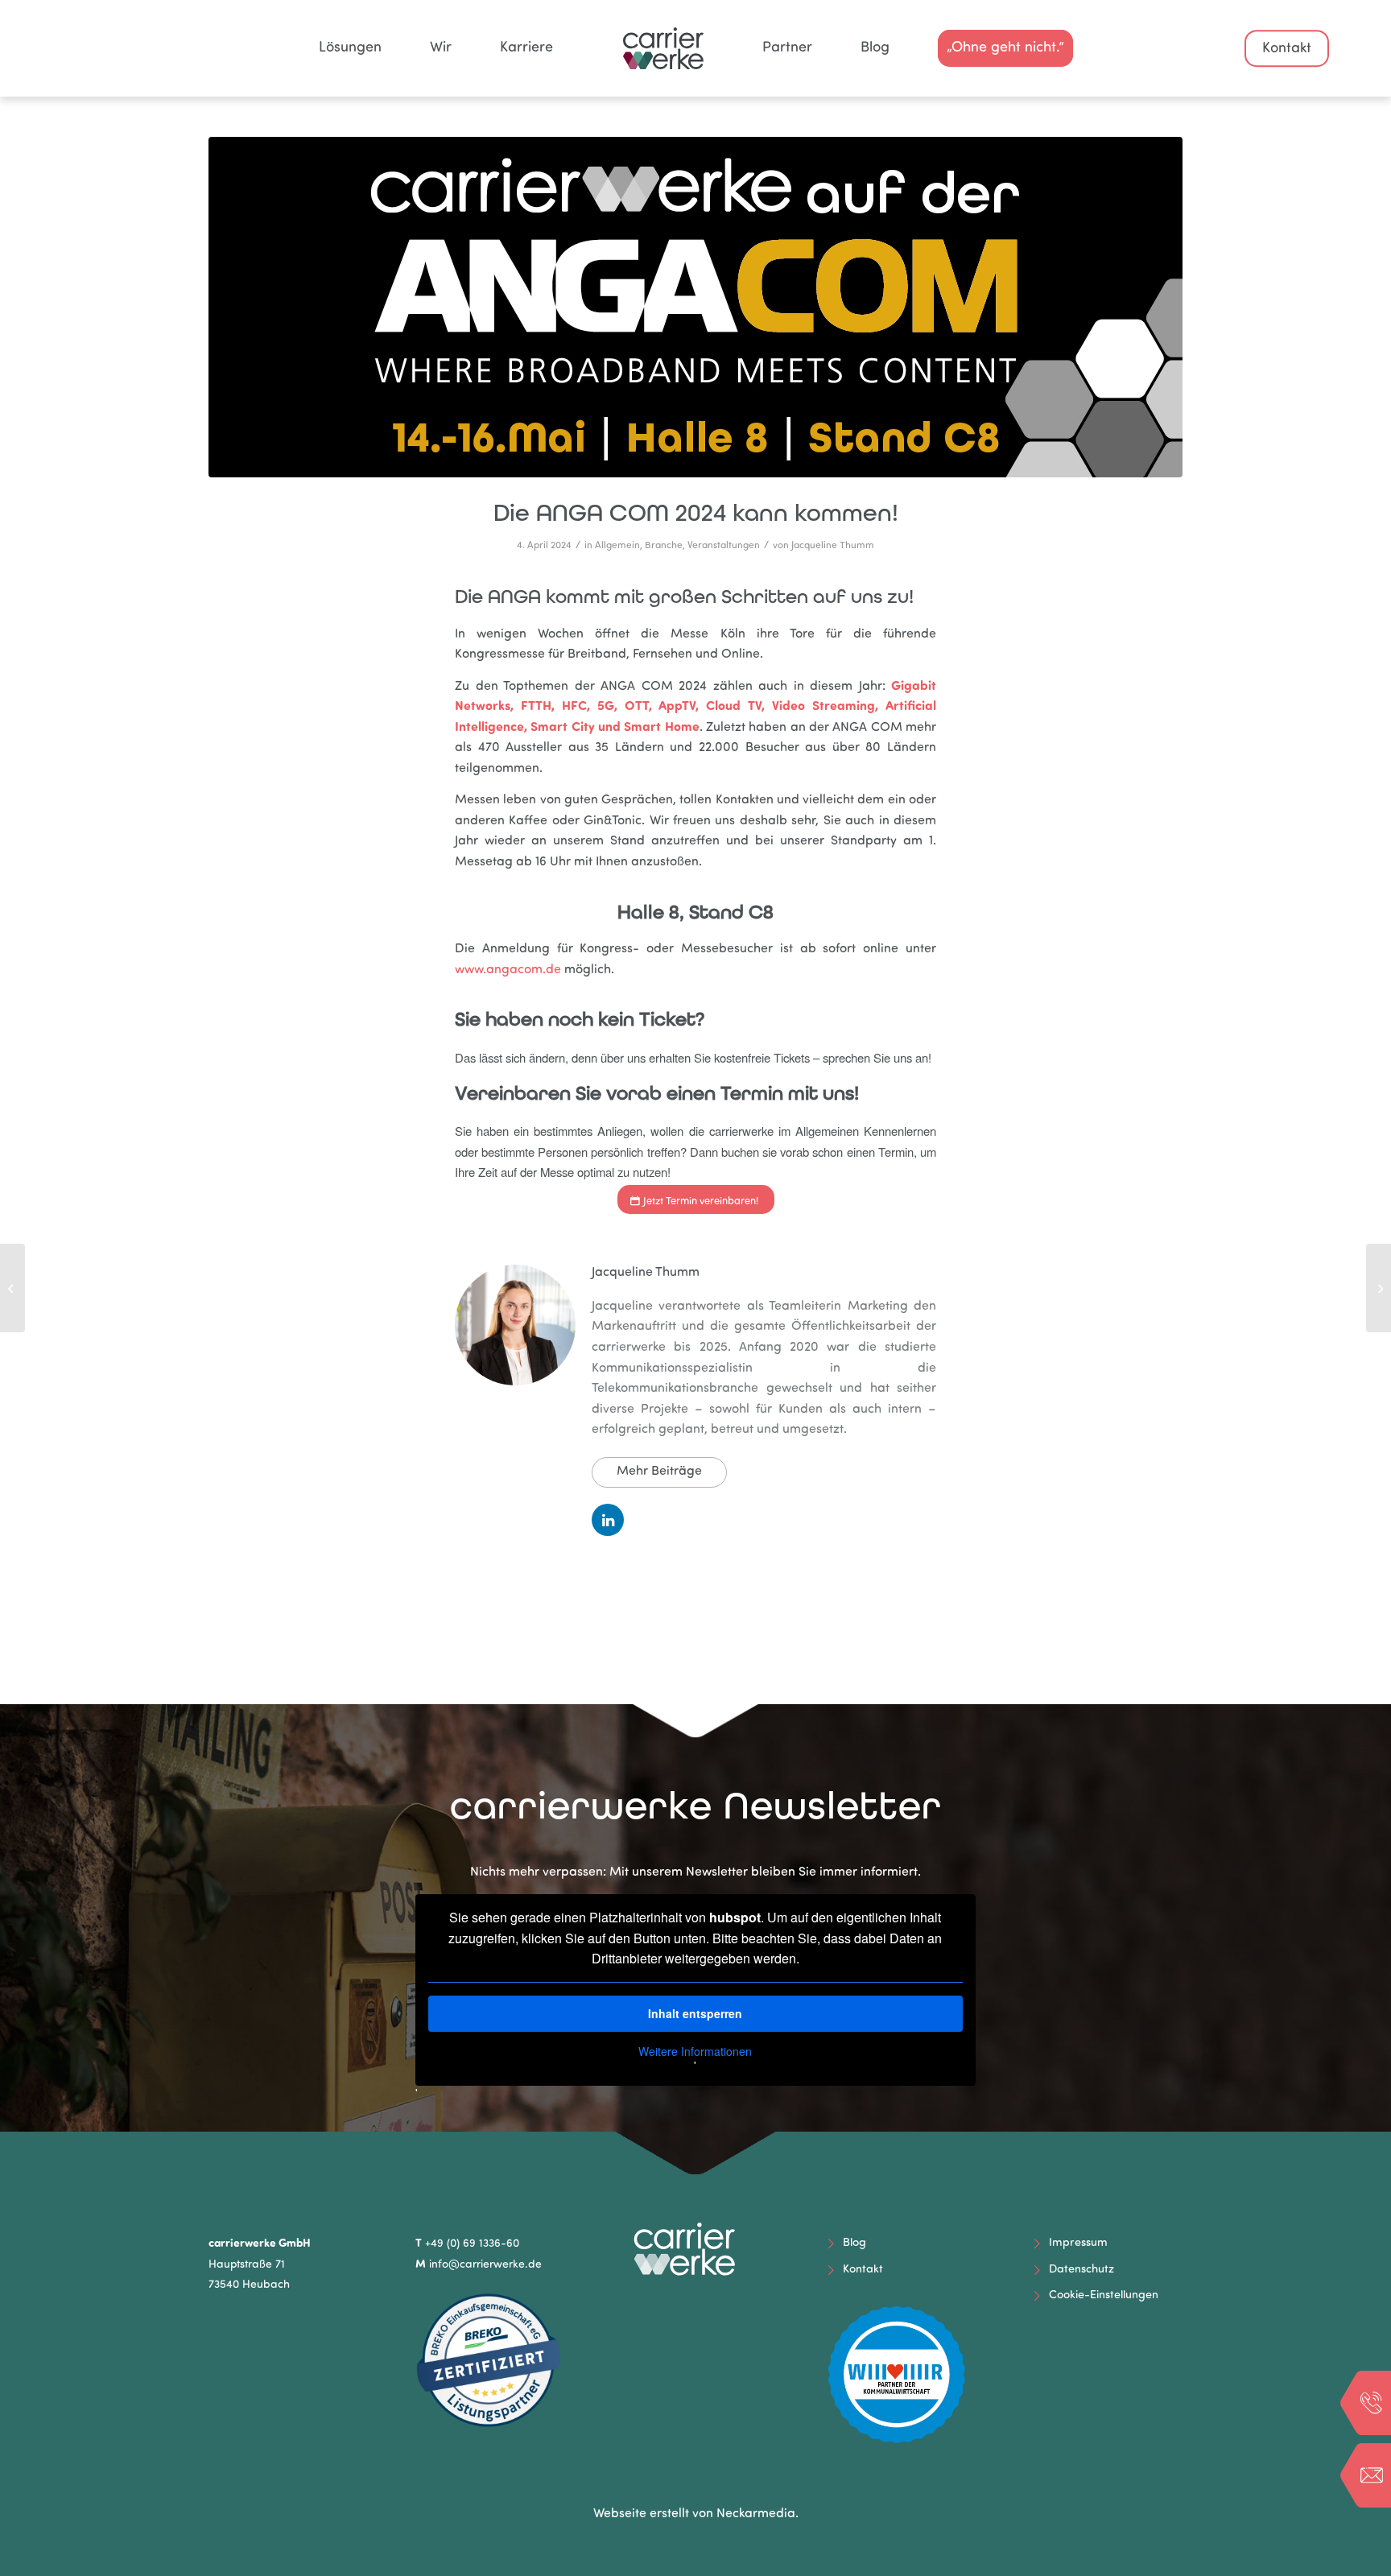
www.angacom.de (508, 970)
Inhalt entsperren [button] (695, 2013)
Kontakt (1287, 49)
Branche (664, 546)
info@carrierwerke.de (485, 2265)
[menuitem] (350, 48)
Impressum (1078, 2243)
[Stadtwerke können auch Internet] (1379, 1288)
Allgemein (617, 546)
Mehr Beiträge (659, 1472)
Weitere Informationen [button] (695, 2052)
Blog (854, 2243)
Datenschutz (1081, 2270)
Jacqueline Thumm (833, 546)
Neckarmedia (756, 2514)
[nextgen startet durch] (12, 1288)
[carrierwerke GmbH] (695, 48)
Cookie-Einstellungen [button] (1104, 2295)
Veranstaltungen (724, 546)
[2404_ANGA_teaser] (695, 307)
